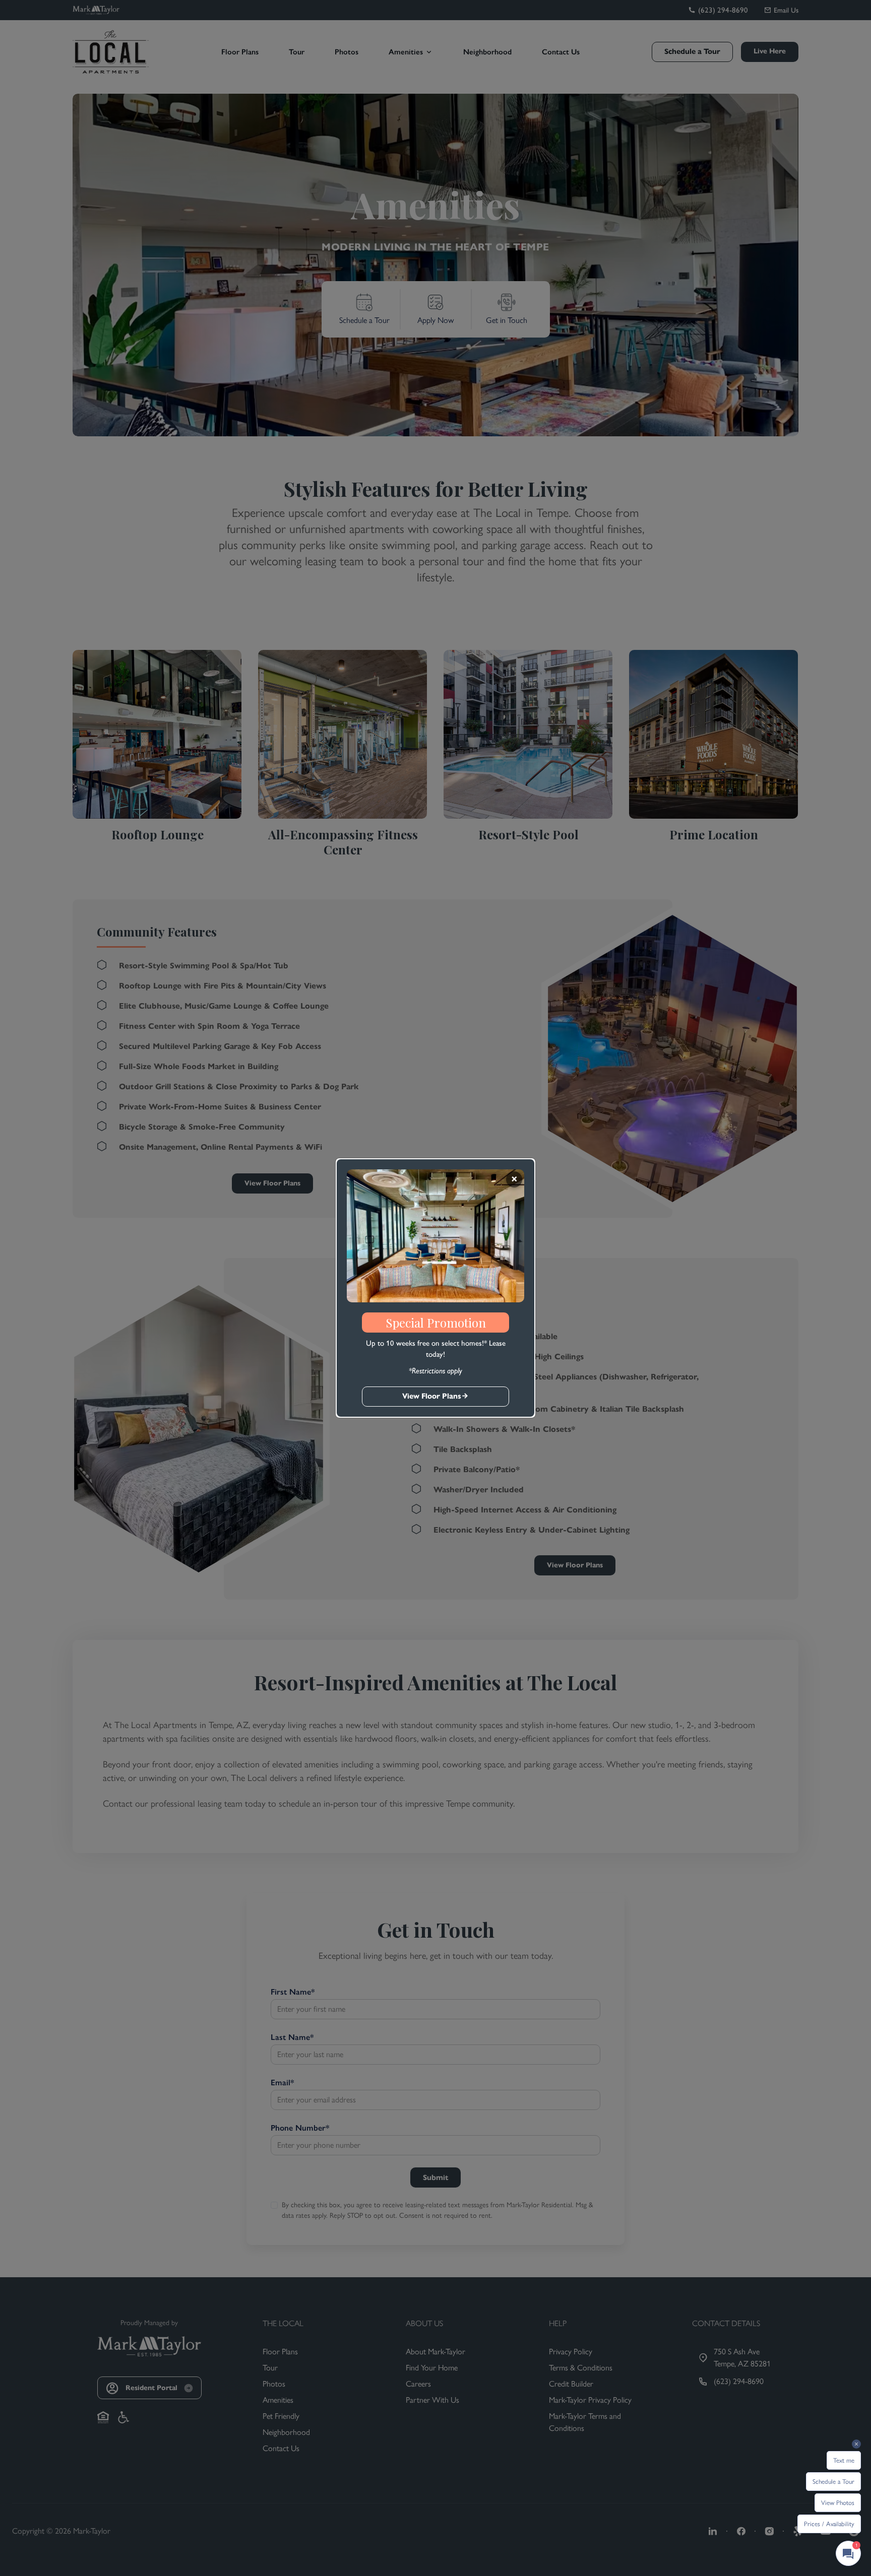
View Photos (838, 2503)
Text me (844, 2460)
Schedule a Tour (833, 2482)
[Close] (514, 1179)
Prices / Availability (829, 2524)
